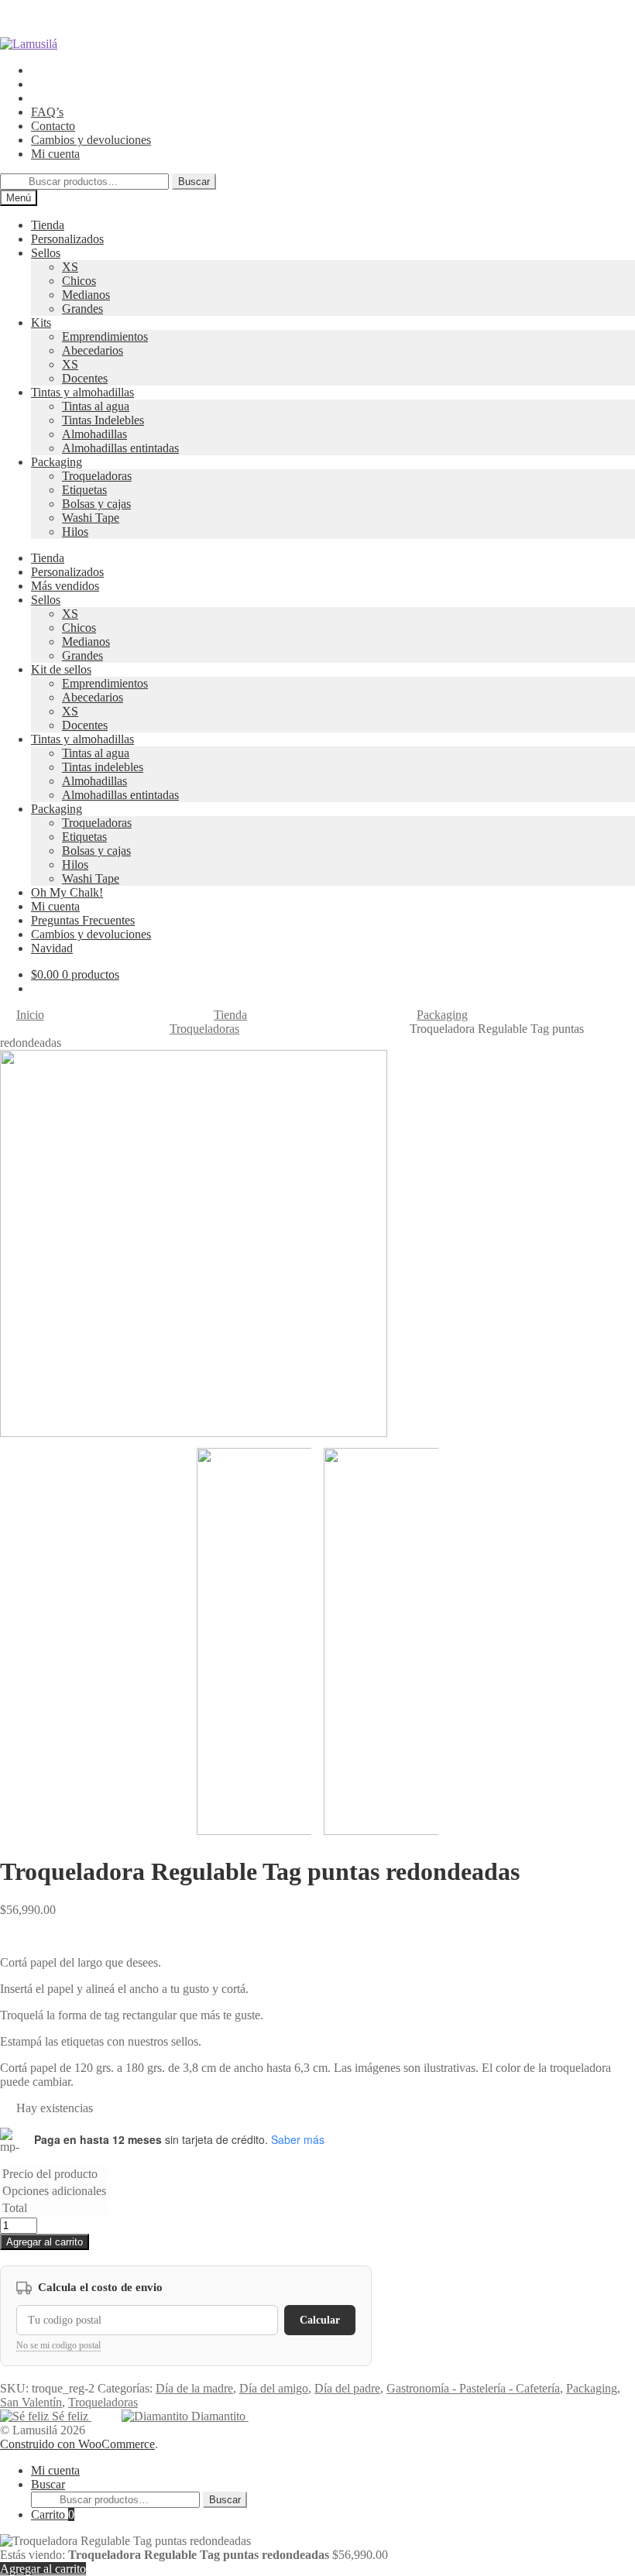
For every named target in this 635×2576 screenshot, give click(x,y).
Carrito (53, 2514)
